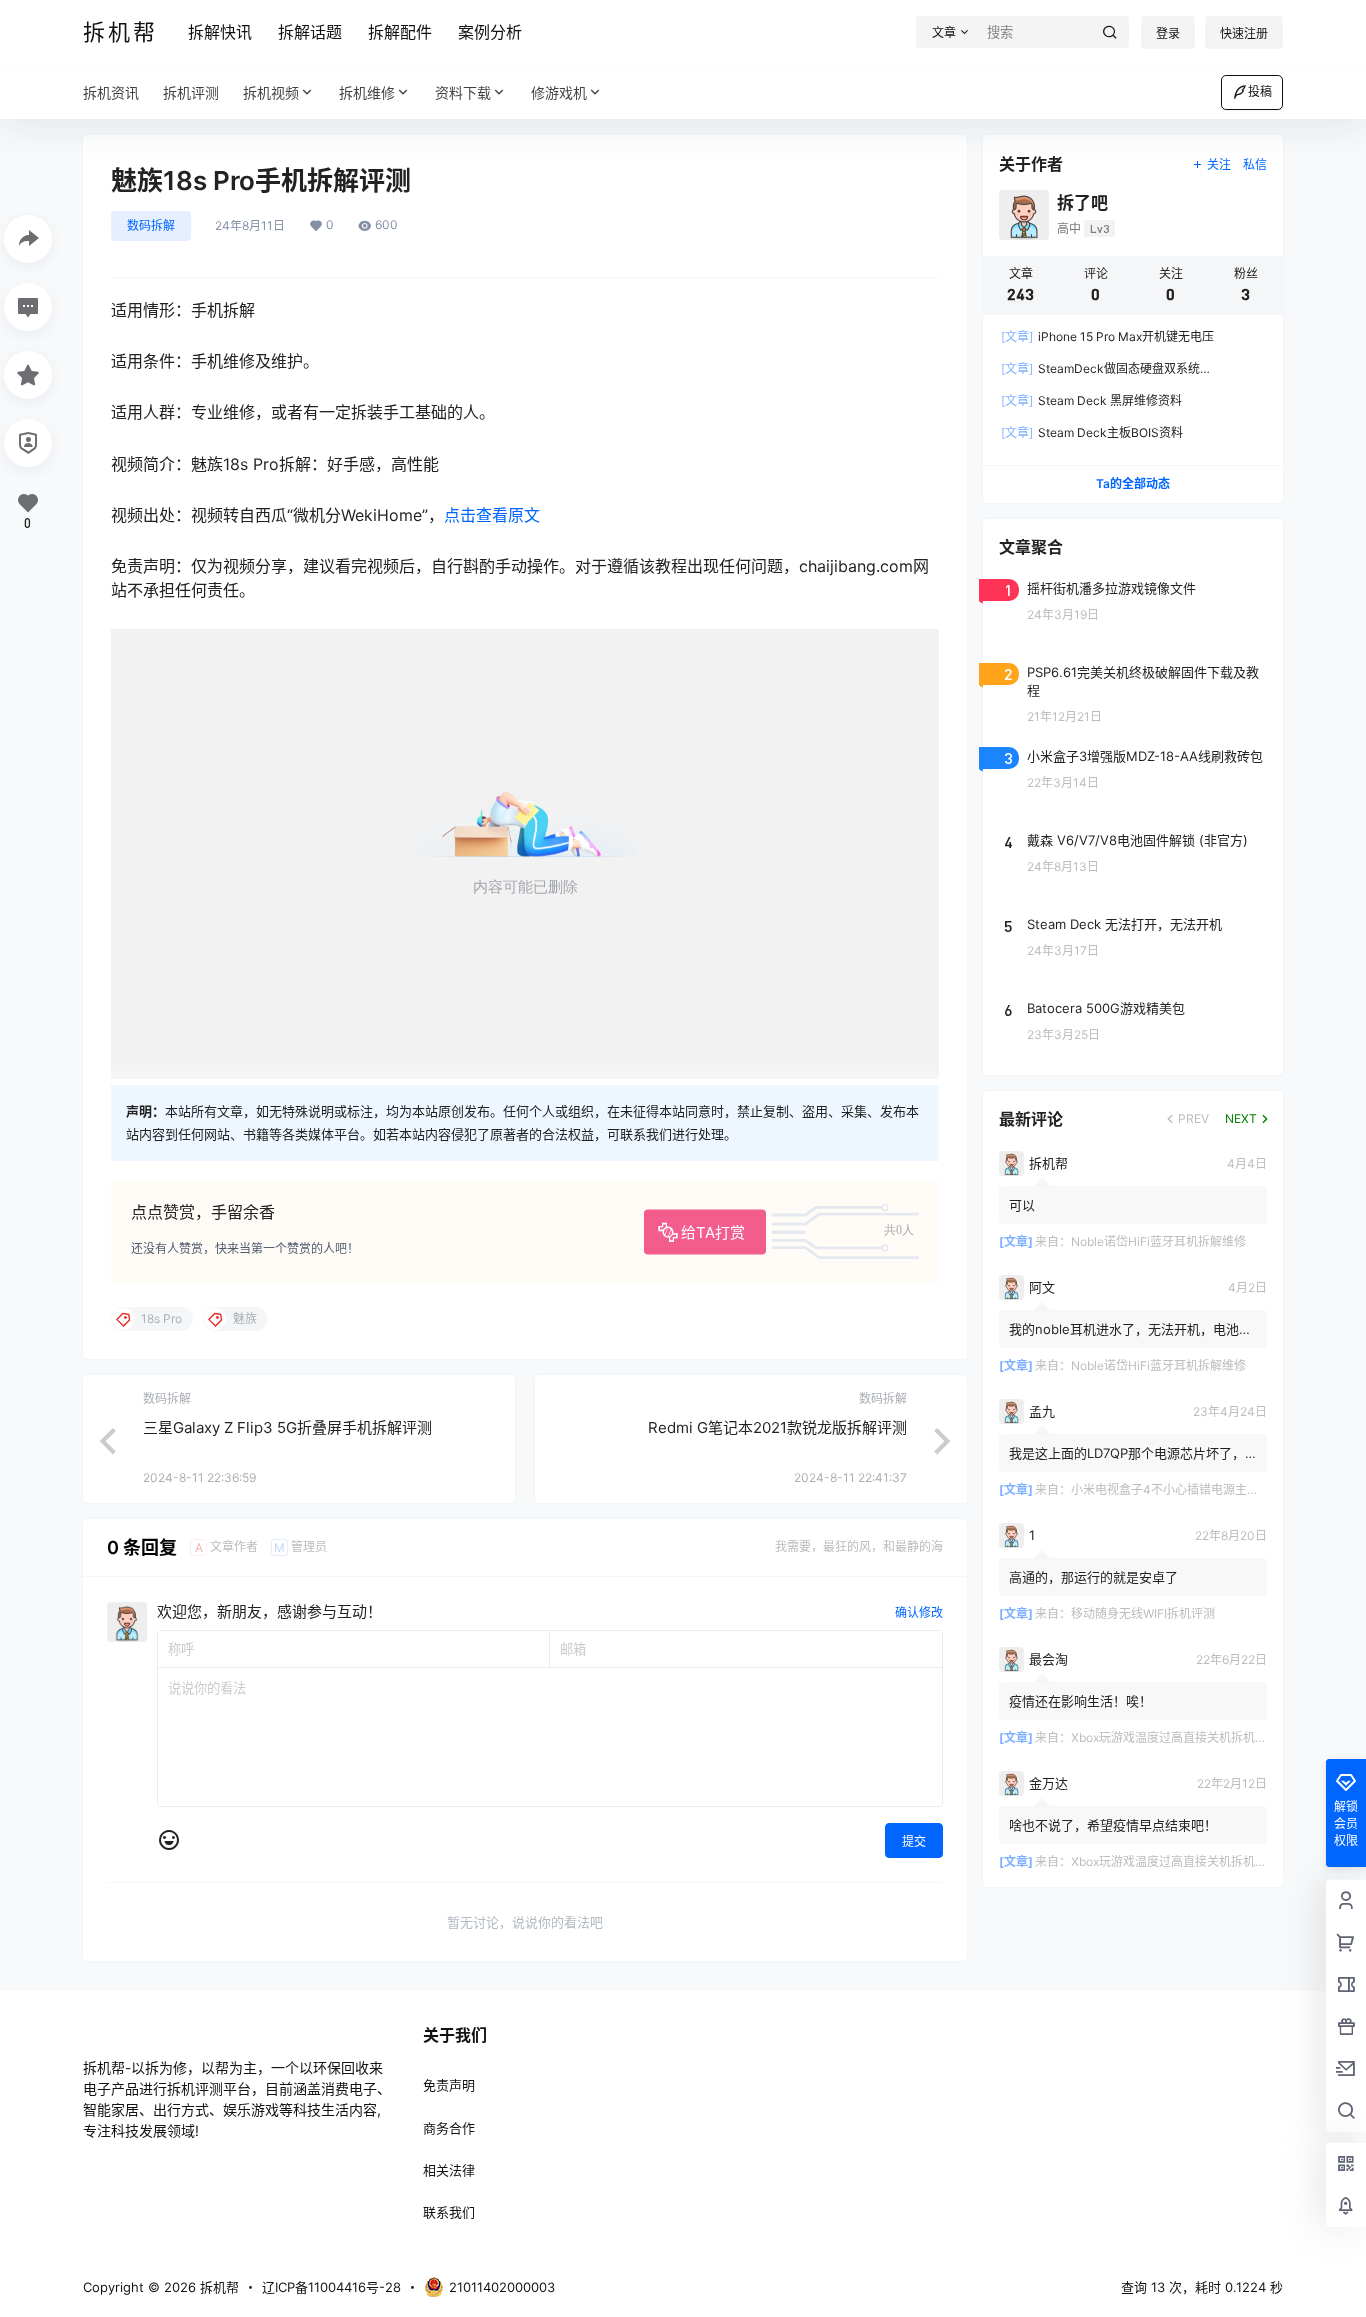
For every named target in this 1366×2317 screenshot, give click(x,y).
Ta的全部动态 (1133, 483)
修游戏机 (559, 92)
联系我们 (449, 2212)
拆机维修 (367, 92)
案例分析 (490, 32)
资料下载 (463, 92)
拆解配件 (400, 32)
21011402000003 (502, 2287)
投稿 (1260, 91)
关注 (1219, 164)
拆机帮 (217, 2287)
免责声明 (449, 2085)
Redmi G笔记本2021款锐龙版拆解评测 (777, 1427)
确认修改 (919, 1612)
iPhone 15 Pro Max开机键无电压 (1107, 336)
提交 (914, 1841)
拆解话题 (310, 32)
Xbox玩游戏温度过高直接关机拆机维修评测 (1187, 1737)
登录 (1168, 33)
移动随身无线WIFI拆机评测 (1143, 1613)
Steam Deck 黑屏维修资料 (1091, 400)
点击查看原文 (492, 515)
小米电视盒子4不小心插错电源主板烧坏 (1177, 1489)
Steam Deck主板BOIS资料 (1092, 432)
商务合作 (449, 2128)
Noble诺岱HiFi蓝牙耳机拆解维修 (1158, 1241)
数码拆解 (151, 225)
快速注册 (1244, 33)
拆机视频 (271, 92)
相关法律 (449, 2170)
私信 (1255, 164)
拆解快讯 (220, 32)
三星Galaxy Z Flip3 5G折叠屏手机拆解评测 (287, 1427)
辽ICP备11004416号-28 (331, 2287)
